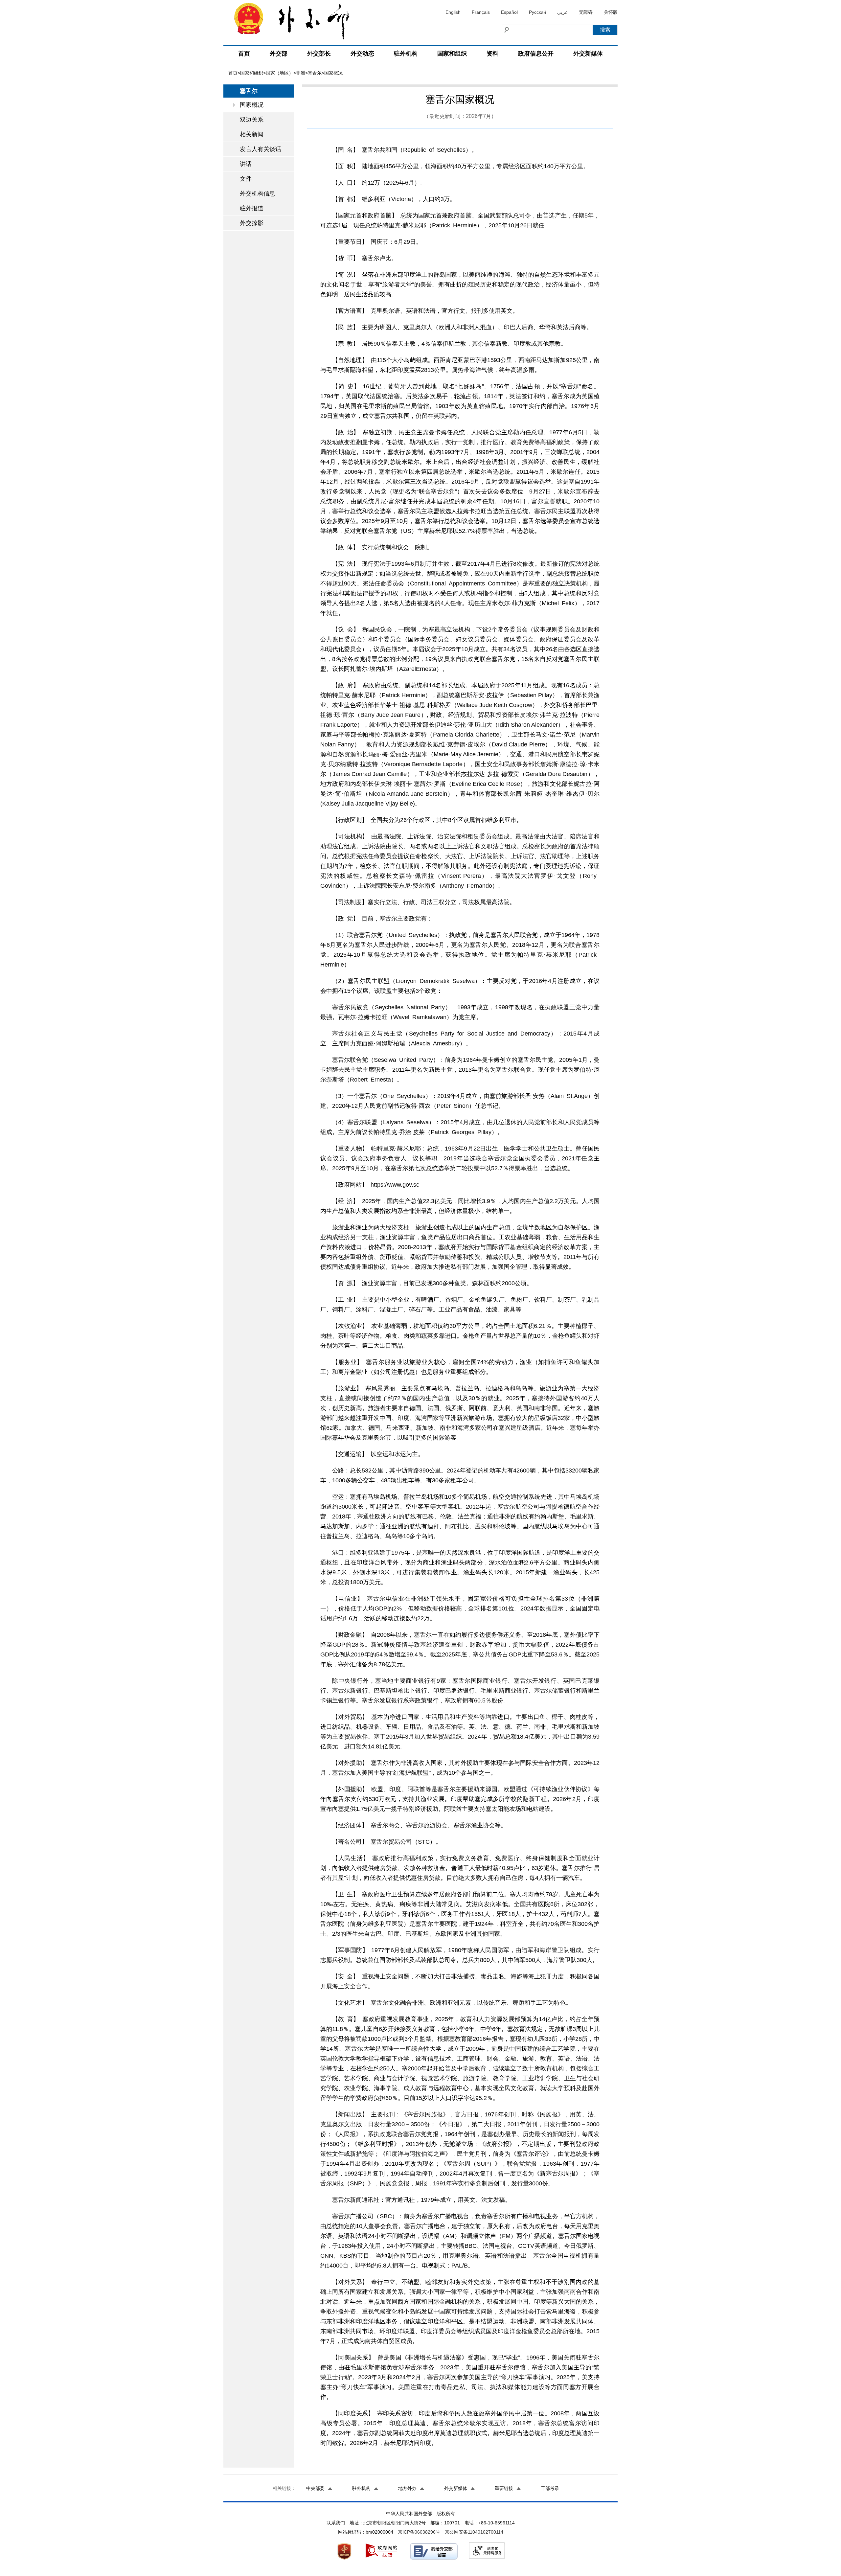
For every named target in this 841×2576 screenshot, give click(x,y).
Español (509, 12)
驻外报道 (252, 208)
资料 (492, 54)
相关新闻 (252, 134)
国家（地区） (280, 73)
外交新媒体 (588, 54)
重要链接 (504, 2488)
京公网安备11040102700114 (474, 2532)
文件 (246, 179)
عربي (562, 12)
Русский (537, 12)
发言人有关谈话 (261, 149)
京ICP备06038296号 (419, 2532)
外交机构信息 (258, 194)
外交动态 (362, 54)
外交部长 (319, 54)
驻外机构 (406, 54)
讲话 (246, 164)
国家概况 (252, 105)
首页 (244, 54)
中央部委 (315, 2488)
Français (481, 12)
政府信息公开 (536, 54)
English (453, 12)
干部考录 (550, 2488)
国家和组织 (452, 54)
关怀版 (611, 12)
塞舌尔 (315, 73)
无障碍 (586, 12)
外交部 (279, 54)
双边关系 (252, 120)
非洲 (301, 73)
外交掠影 (252, 223)
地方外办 (407, 2488)
